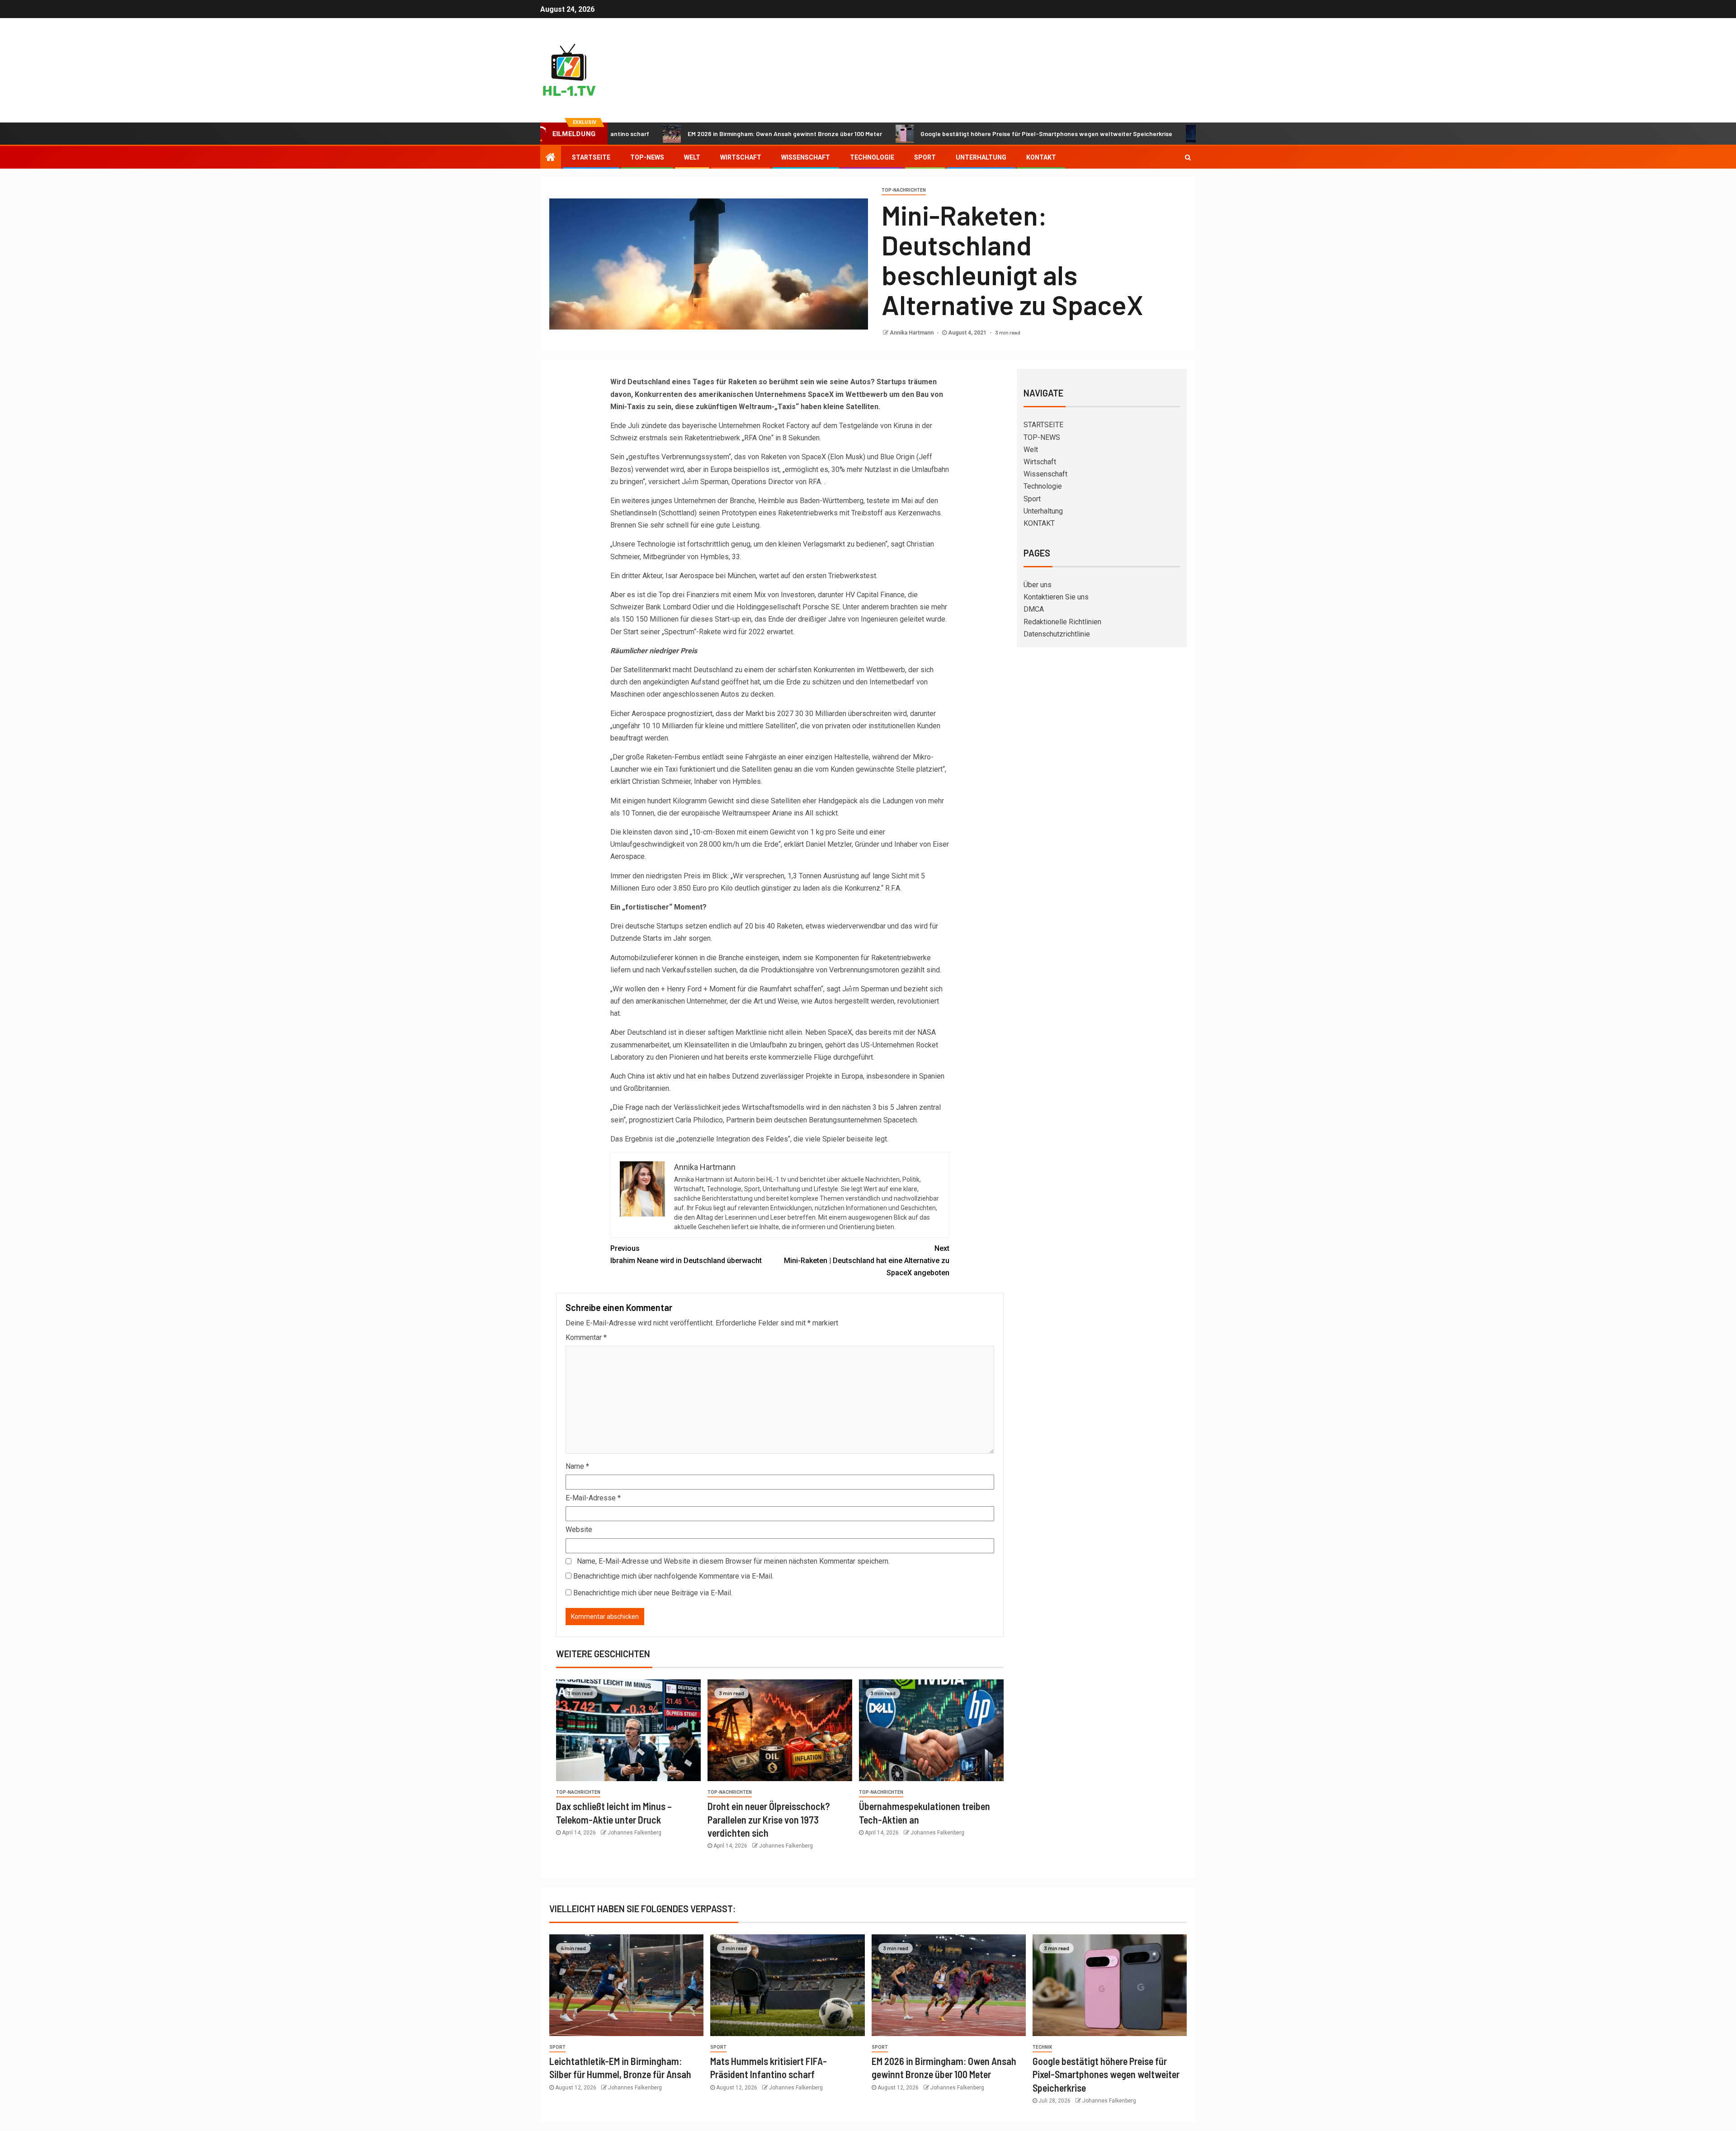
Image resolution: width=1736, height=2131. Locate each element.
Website (579, 1530)
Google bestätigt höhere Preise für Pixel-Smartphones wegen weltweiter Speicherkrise (938, 134)
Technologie (872, 157)
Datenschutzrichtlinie (1057, 634)
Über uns (1038, 585)
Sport (925, 157)
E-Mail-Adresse (593, 1498)
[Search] (1188, 157)
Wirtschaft (741, 157)
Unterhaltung (981, 157)
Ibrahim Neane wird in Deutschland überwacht (686, 1254)
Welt (692, 157)
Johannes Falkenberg (634, 1833)
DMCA (1034, 609)
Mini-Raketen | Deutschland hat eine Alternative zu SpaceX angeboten (867, 1261)
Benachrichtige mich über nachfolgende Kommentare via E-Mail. (673, 1576)
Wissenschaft (806, 157)
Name (577, 1466)
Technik (1042, 2047)
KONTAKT (1041, 157)
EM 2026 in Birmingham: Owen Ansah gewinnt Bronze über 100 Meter (677, 134)
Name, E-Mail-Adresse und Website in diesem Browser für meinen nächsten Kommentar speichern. (733, 1561)
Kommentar (586, 1337)
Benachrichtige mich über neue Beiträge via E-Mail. (653, 1593)
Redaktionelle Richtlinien (1062, 622)
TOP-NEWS (647, 157)
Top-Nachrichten (904, 190)
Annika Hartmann (912, 333)
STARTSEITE (591, 157)
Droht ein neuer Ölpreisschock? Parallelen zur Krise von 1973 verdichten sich (769, 1819)
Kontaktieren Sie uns (1056, 597)
